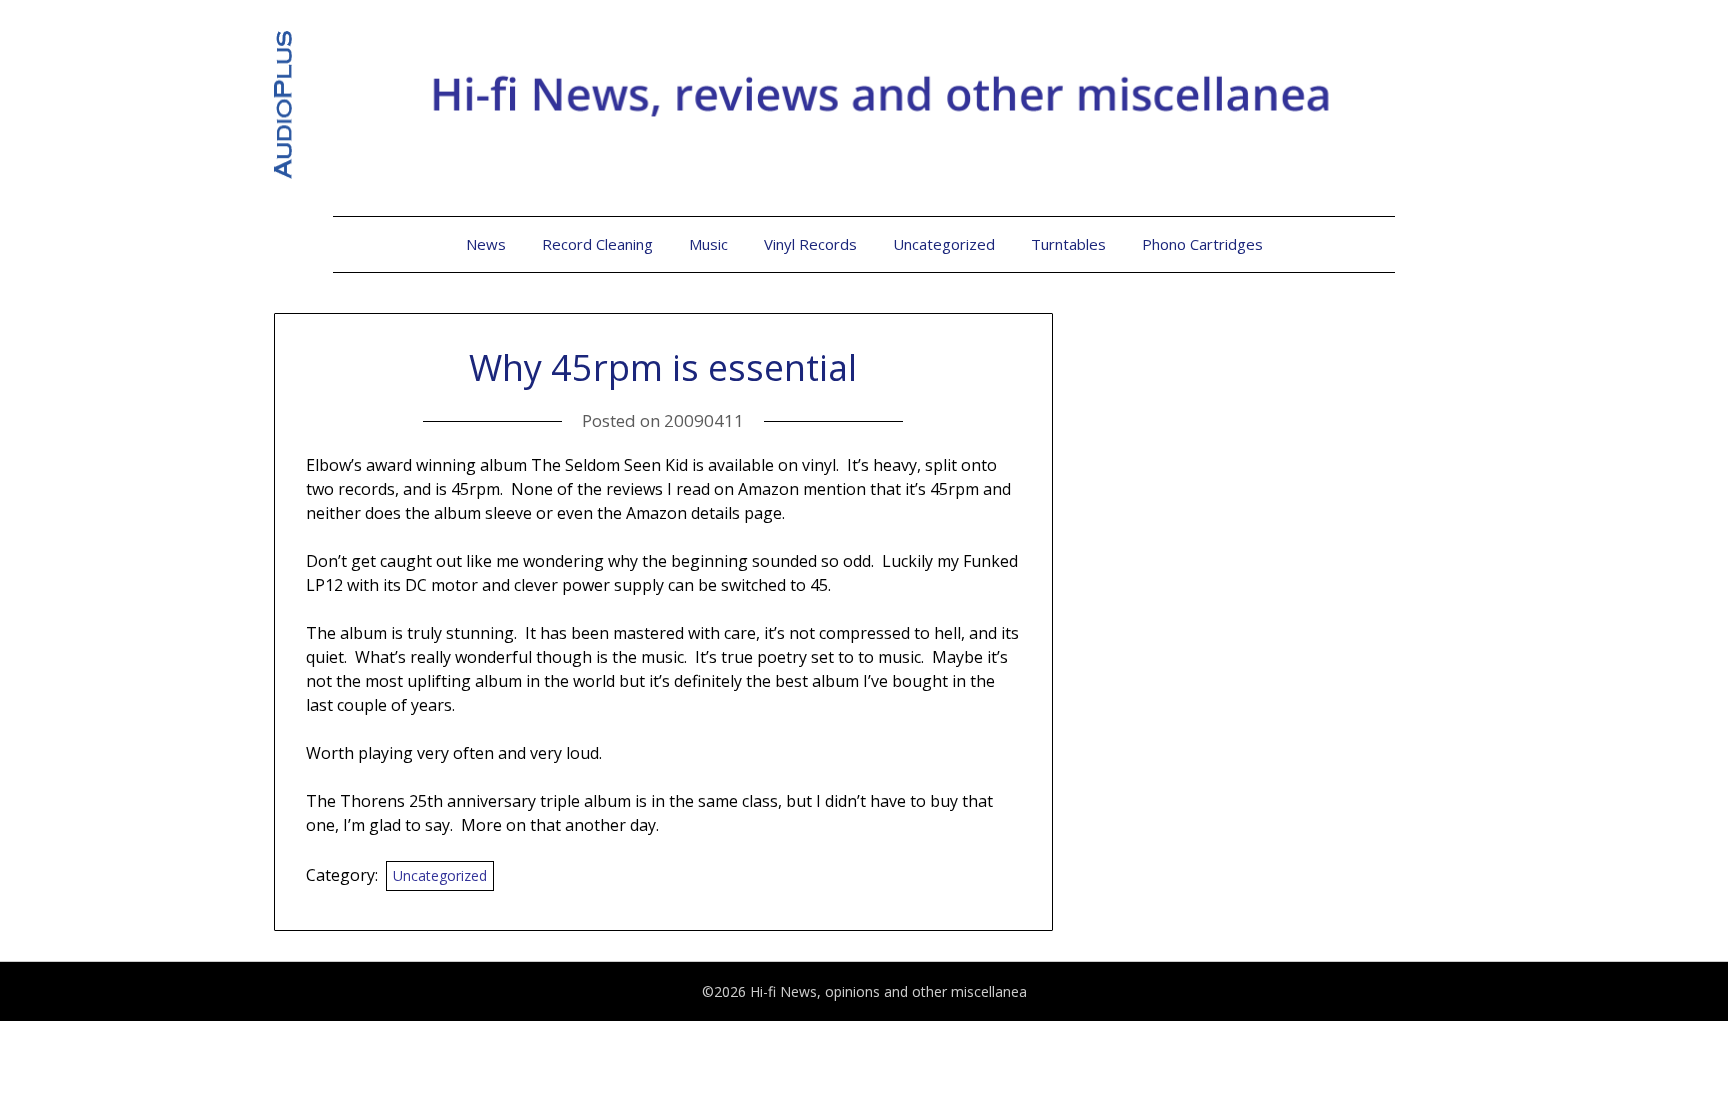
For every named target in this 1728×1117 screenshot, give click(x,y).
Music (708, 244)
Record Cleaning (597, 244)
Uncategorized (944, 244)
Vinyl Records (810, 244)
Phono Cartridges (1202, 244)
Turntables (1068, 244)
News (486, 244)
